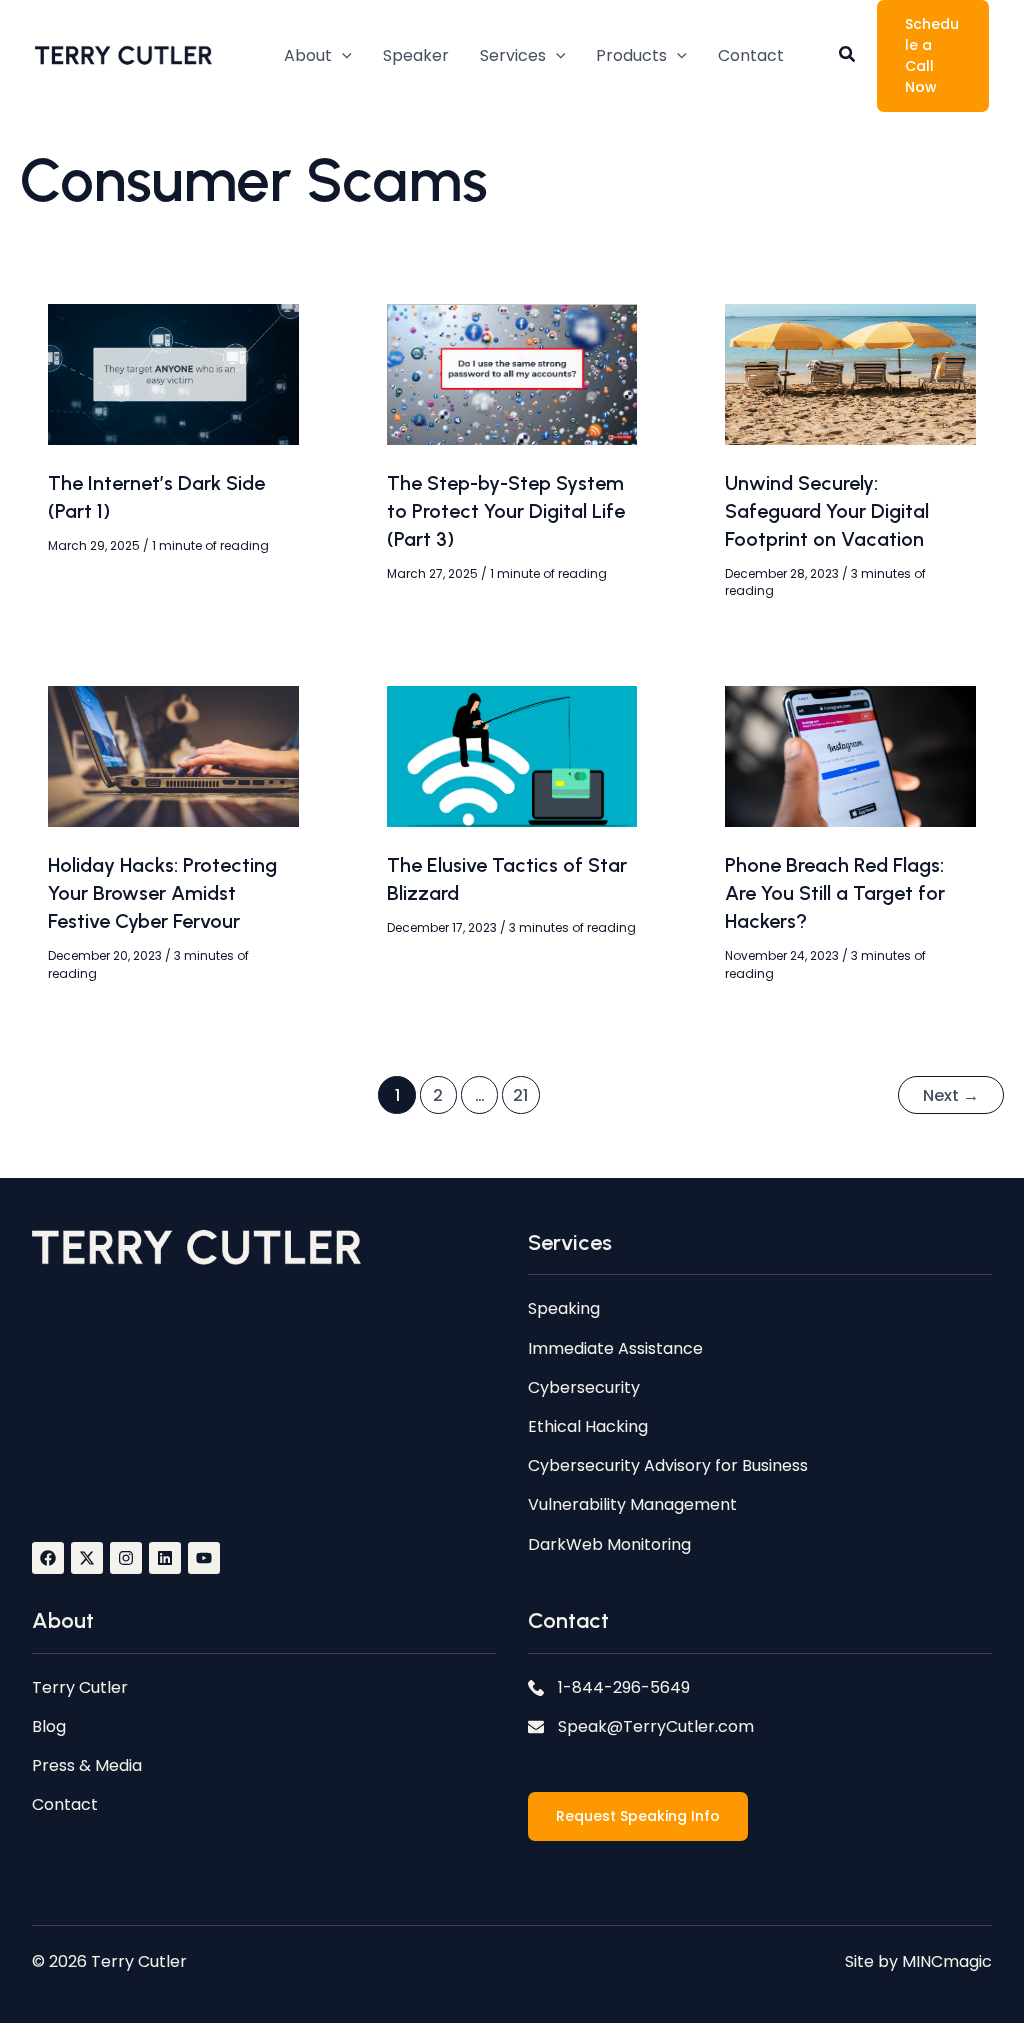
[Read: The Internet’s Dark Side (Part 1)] (173, 373)
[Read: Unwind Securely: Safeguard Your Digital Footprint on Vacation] (850, 373)
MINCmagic (947, 1961)
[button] (317, 56)
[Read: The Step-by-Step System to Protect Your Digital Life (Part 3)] (512, 373)
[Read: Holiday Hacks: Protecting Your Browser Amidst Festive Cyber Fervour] (173, 755)
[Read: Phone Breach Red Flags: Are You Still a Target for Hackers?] (850, 755)
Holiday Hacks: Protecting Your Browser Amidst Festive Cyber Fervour (162, 893)
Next (951, 1095)
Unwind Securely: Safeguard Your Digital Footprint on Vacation (827, 511)
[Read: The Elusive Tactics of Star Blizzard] (512, 755)
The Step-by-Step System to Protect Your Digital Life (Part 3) (506, 511)
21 (520, 1095)
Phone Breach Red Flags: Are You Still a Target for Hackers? (835, 893)
